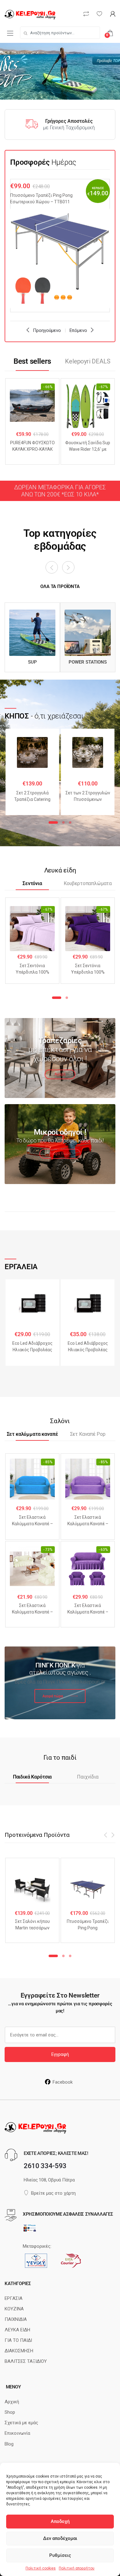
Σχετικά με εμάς (21, 2423)
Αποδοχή (60, 2521)
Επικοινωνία (17, 2433)
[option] (60, 246)
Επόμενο (78, 330)
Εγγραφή (60, 2054)
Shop (10, 2412)
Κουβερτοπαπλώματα (88, 884)
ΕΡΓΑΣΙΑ (14, 2298)
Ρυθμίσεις (60, 2555)
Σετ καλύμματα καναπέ (32, 1434)
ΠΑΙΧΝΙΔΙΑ (16, 2319)
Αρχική (12, 2402)
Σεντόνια (32, 884)
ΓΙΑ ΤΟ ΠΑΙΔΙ (18, 2340)
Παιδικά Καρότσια (32, 1777)
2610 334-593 (45, 2166)
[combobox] (60, 33)
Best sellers (32, 361)
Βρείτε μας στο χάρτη (53, 2193)
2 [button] (63, 822)
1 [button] (53, 822)
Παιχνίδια (88, 1777)
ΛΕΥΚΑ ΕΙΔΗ (17, 2330)
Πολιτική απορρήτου (77, 2568)
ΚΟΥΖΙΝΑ (14, 2309)
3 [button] (70, 822)
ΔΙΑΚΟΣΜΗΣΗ (19, 2351)
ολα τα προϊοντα (60, 586)
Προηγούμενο (47, 330)
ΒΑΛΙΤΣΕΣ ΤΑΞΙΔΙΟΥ (26, 2361)
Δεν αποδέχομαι (60, 2538)
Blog (9, 2444)
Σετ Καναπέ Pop (88, 1434)
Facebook (63, 2082)
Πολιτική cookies (41, 2568)
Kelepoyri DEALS (88, 361)
